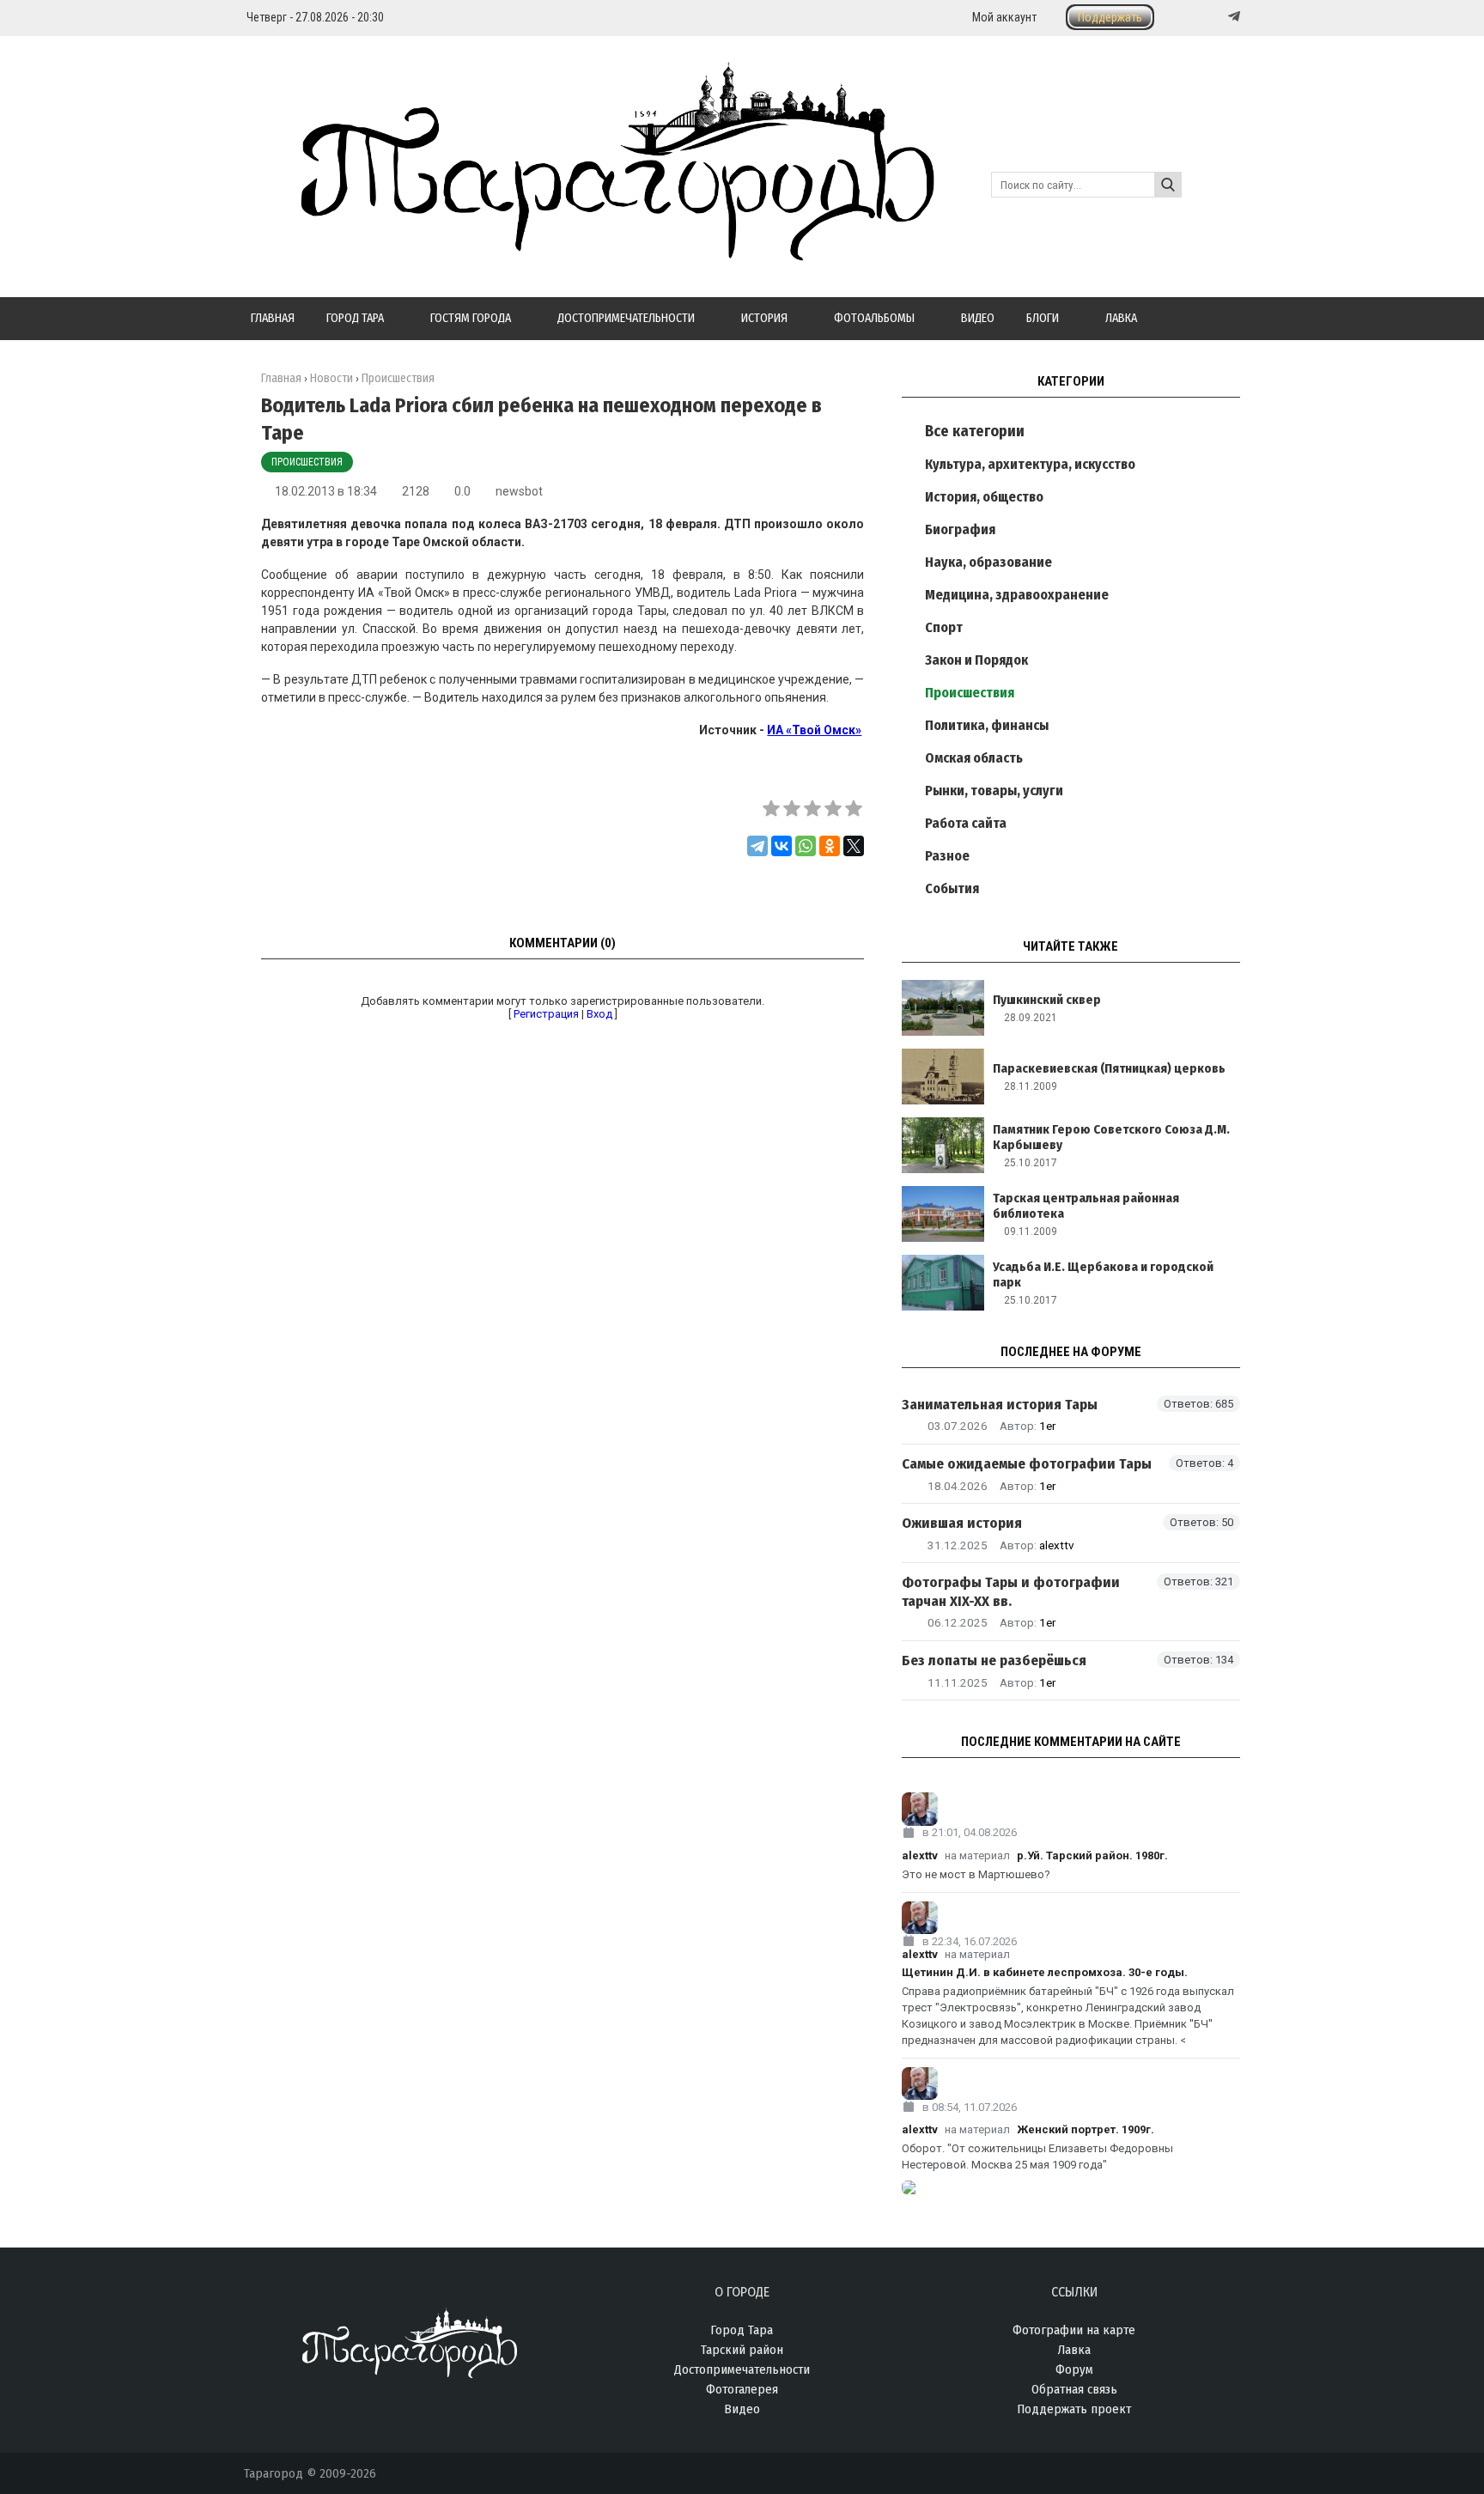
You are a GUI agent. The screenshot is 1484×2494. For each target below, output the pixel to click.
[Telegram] (1232, 16)
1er (1047, 1426)
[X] (854, 846)
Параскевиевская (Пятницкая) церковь (1109, 1068)
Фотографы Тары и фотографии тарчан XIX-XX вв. (1011, 1591)
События (952, 888)
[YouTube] (1216, 17)
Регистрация (546, 1014)
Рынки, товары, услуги (994, 791)
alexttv (1057, 1545)
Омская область (974, 758)
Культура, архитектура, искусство (1030, 464)
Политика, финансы (987, 725)
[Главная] (589, 251)
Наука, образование (988, 562)
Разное (947, 856)
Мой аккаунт (1004, 17)
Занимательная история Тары (1000, 1405)
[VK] (1199, 17)
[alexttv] (1071, 1809)
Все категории (975, 431)
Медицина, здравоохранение (1017, 595)
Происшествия (307, 462)
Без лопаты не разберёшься (994, 1661)
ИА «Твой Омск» (814, 730)
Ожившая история (962, 1523)
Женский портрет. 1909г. (1086, 2129)
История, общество (984, 497)
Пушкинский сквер (1047, 1000)
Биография (960, 529)
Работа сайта (966, 823)
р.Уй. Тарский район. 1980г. (1092, 1855)
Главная (281, 378)
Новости (331, 378)
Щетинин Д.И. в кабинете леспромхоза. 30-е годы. (1045, 1972)
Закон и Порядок (976, 660)
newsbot (519, 491)
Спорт (944, 627)
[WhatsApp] (806, 846)
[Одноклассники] (830, 846)
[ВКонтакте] (782, 846)
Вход (599, 1014)
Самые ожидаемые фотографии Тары (1027, 1464)
